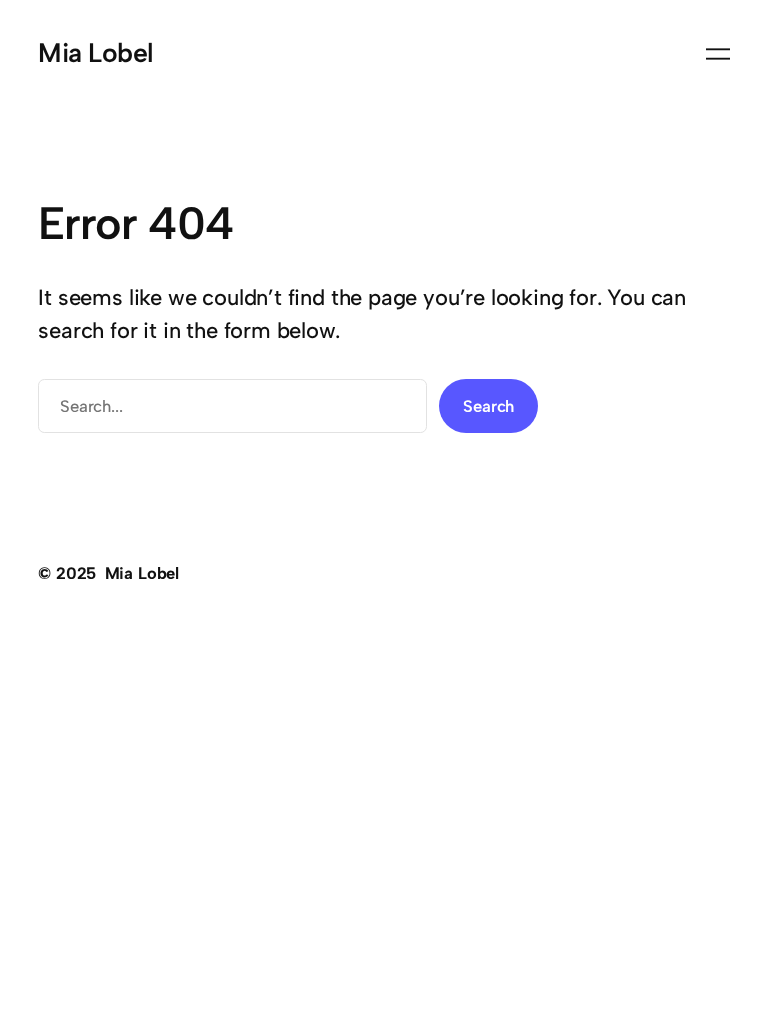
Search (488, 406)
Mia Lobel (95, 53)
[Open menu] (718, 54)
